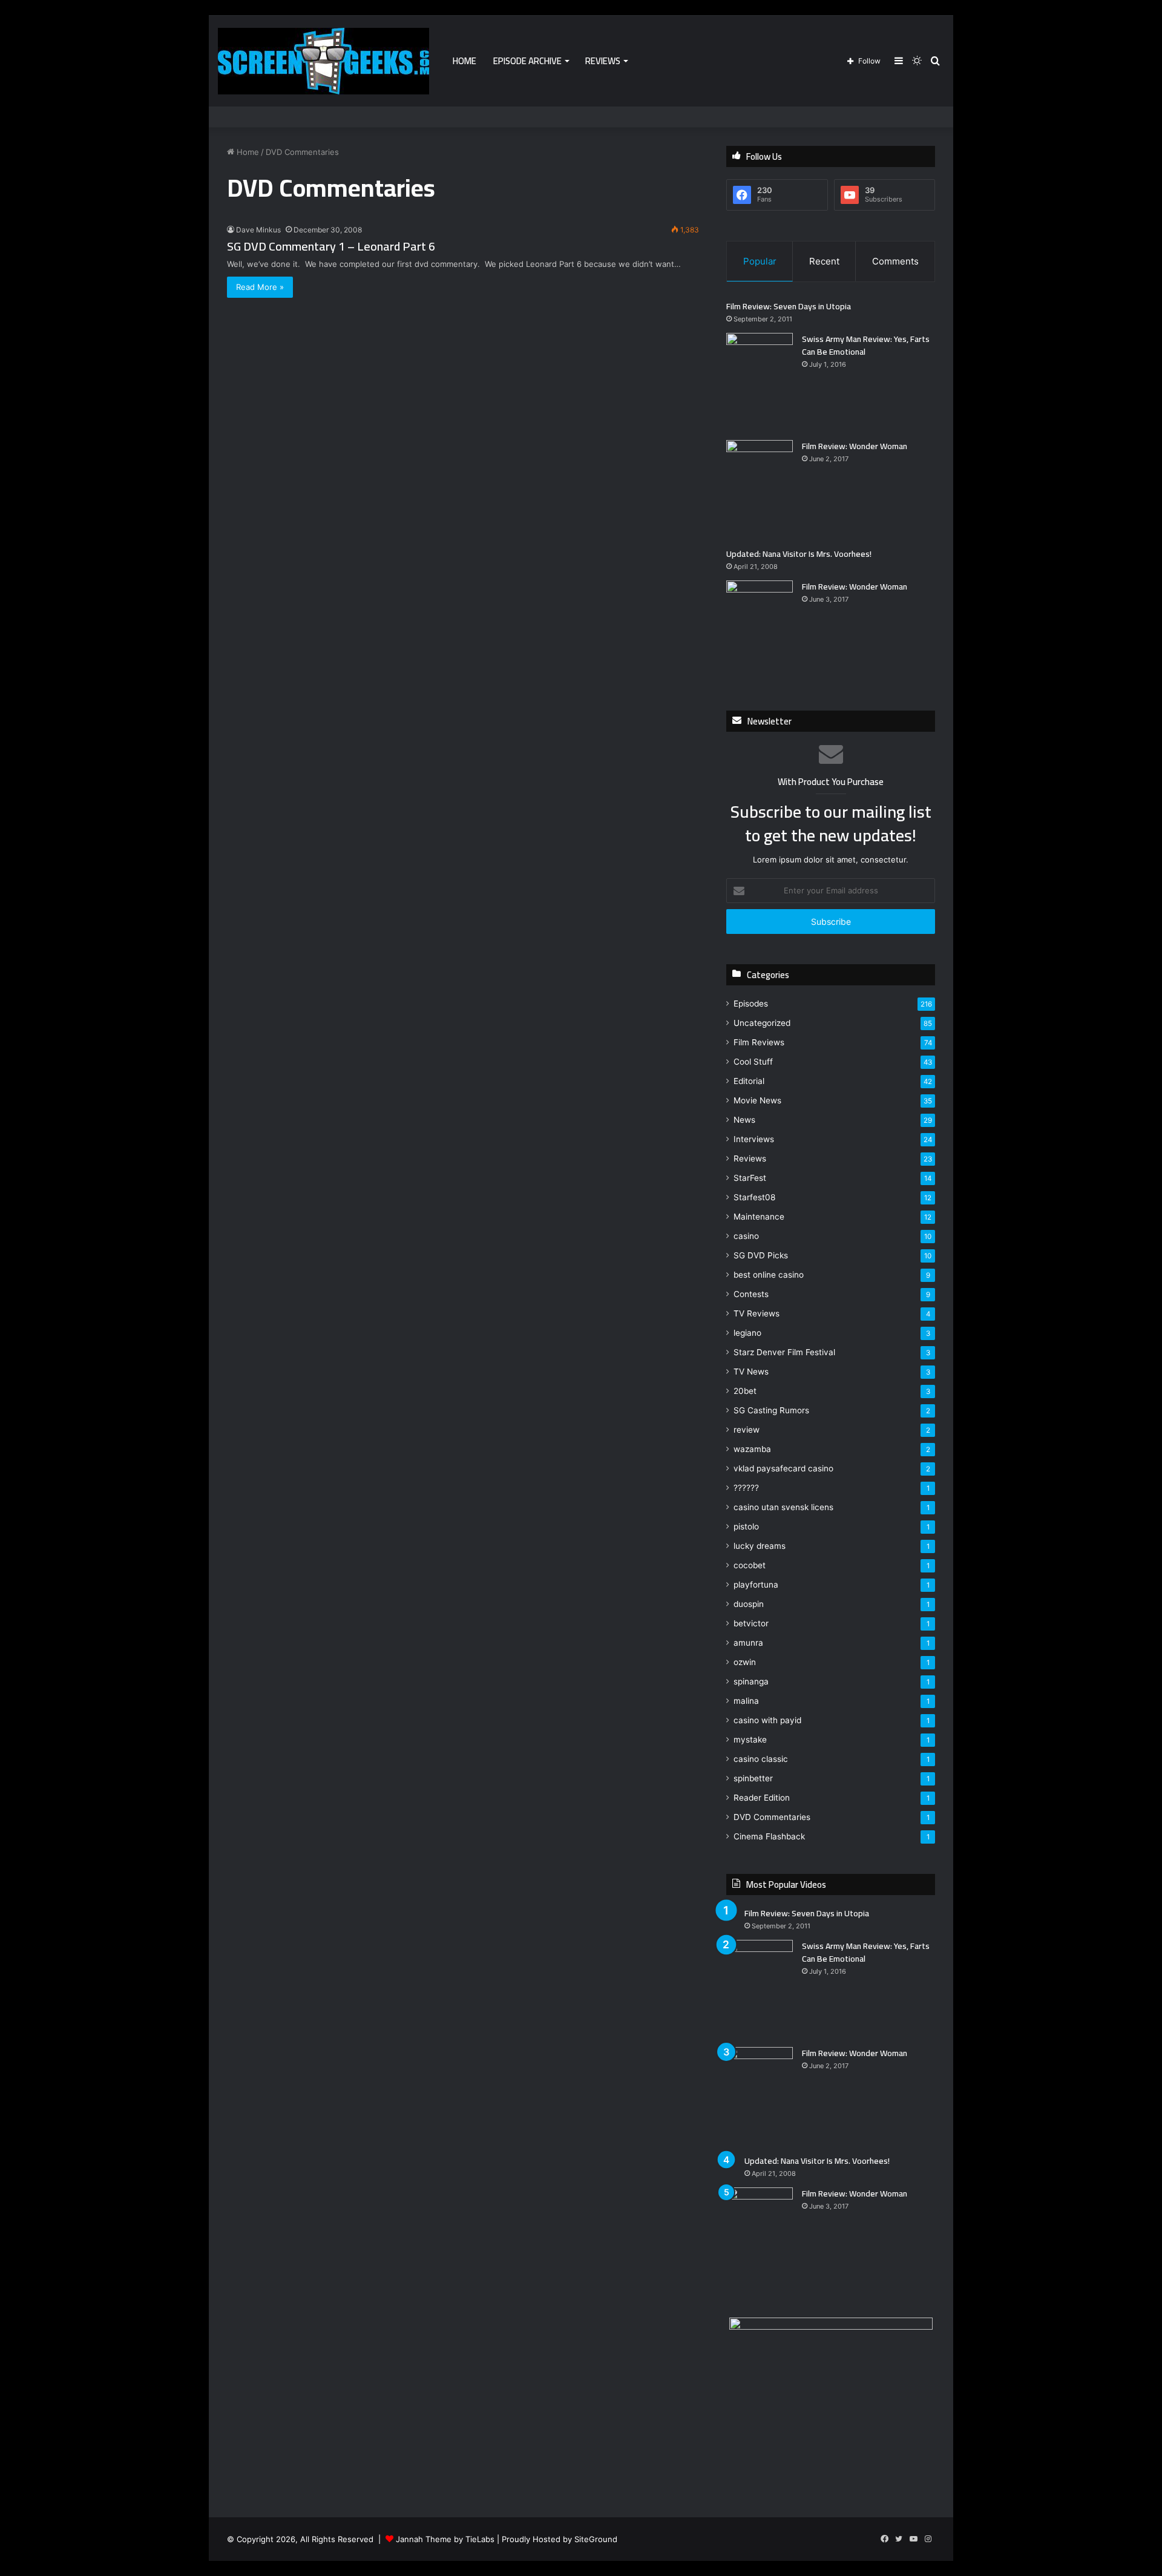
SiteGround (596, 2539)
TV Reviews (757, 1313)
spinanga (751, 1681)
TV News (751, 1372)
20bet (745, 1391)
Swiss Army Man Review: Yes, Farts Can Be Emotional (866, 345)
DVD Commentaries (772, 1817)
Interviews (754, 1139)
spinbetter (753, 1778)
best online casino (769, 1275)
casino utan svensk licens (783, 1507)
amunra (748, 1643)
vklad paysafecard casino (783, 1468)
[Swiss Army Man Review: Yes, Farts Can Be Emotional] (760, 382)
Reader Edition (762, 1798)
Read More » (260, 287)
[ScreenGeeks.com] (323, 61)
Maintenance (759, 1217)
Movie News (757, 1100)
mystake (750, 1740)
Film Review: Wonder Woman (855, 446)
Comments (895, 261)
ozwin (745, 1662)
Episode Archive (527, 61)
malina (746, 1701)
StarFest (750, 1178)
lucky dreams (760, 1546)
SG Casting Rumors (771, 1410)
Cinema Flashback (769, 1836)
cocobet (750, 1565)
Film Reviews (759, 1042)
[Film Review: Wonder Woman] (760, 489)
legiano (747, 1333)
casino (746, 1236)
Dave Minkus (258, 230)
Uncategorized (762, 1023)
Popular (760, 261)
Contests (751, 1294)
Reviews (603, 61)
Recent (824, 261)
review (747, 1430)
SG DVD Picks (761, 1255)
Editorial (749, 1081)
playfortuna (756, 1585)
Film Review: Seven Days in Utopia (789, 306)
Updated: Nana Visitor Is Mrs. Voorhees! (799, 554)
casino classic (761, 1759)
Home (464, 61)
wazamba (752, 1449)
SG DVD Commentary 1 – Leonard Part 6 (331, 246)
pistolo (746, 1526)
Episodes (751, 1004)
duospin (749, 1604)
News (744, 1120)
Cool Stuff (753, 1062)
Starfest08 (754, 1197)
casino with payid (767, 1720)
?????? (746, 1488)
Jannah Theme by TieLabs (445, 2539)
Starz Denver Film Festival (784, 1352)
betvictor (751, 1623)
